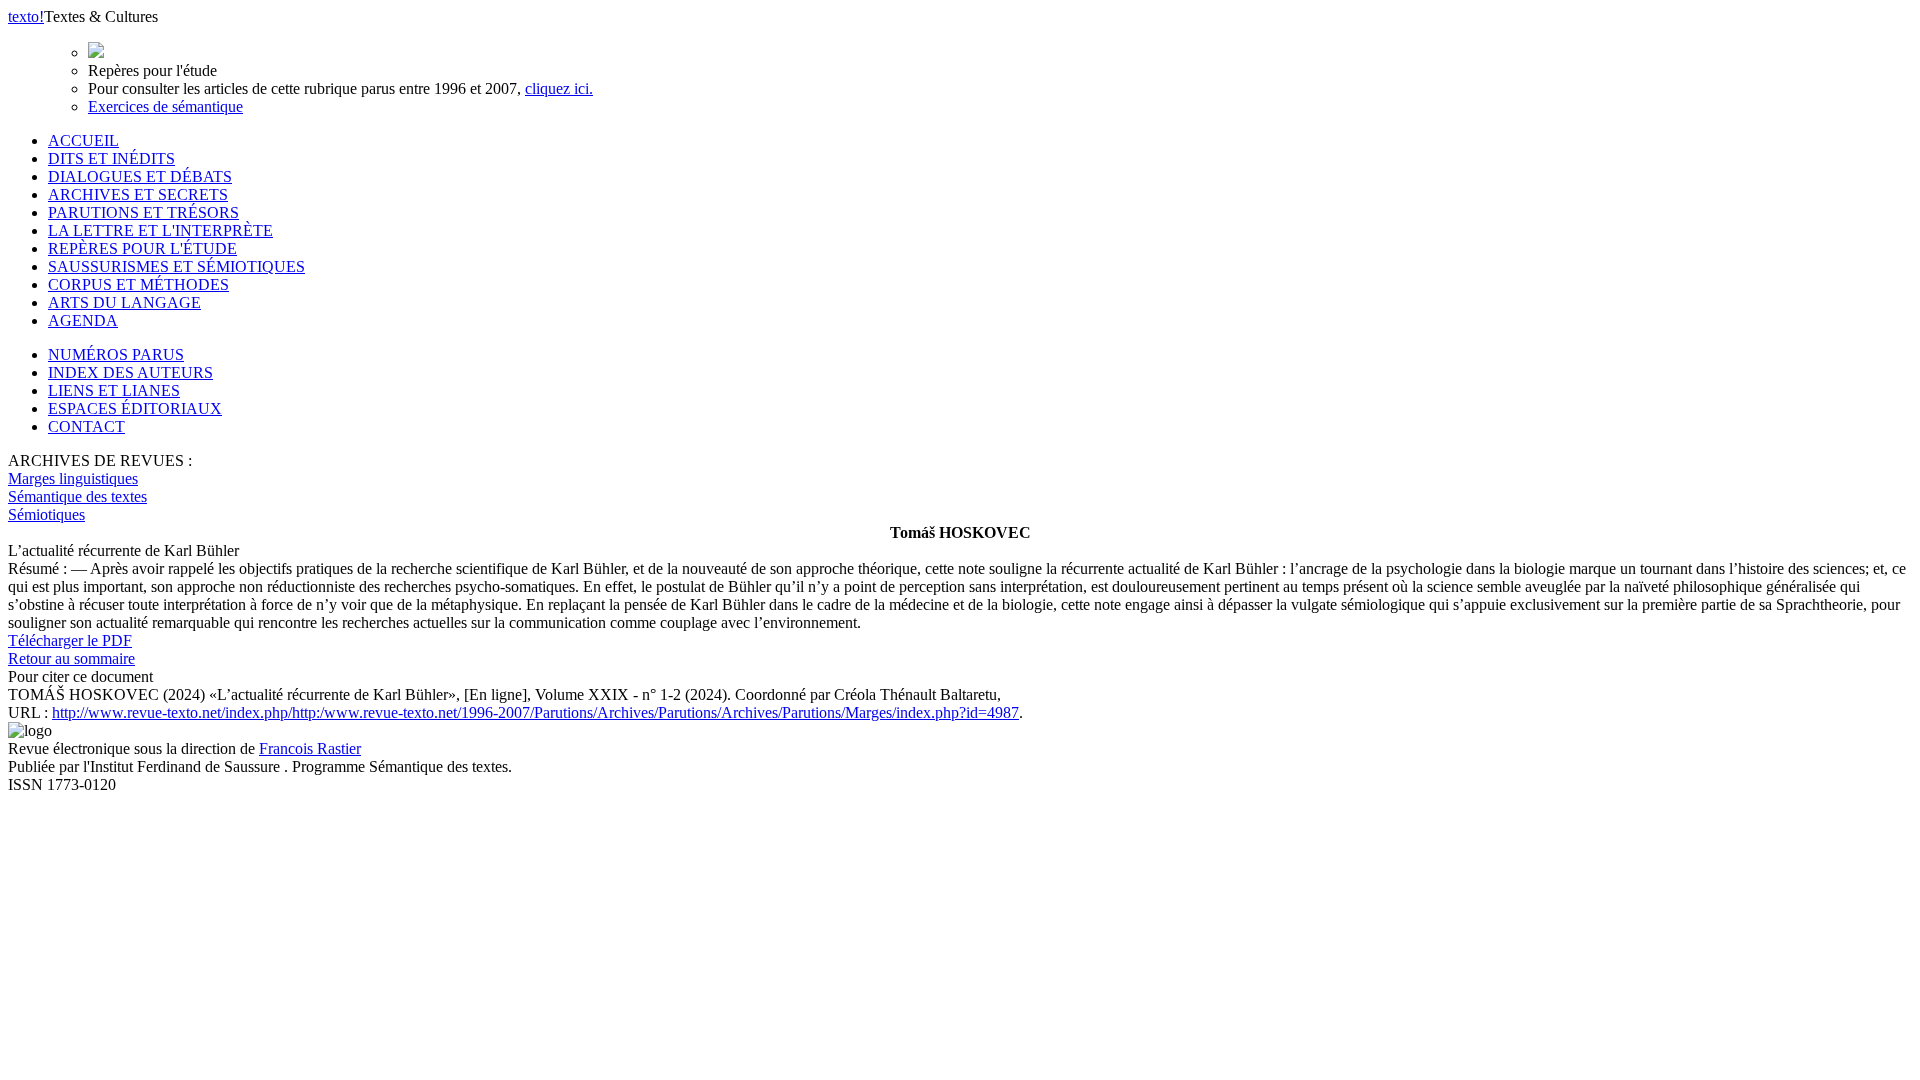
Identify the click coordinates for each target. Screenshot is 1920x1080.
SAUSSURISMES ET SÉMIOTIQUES (176, 266)
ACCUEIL (83, 140)
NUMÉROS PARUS (116, 354)
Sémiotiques (46, 514)
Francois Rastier (310, 748)
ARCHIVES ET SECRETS (138, 194)
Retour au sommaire (71, 658)
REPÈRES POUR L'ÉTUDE (142, 248)
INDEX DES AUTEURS (130, 372)
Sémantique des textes (77, 496)
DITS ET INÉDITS (111, 158)
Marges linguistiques (73, 478)
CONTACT (86, 426)
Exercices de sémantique (165, 106)
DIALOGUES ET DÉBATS (140, 176)
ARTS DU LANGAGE (124, 302)
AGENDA (83, 320)
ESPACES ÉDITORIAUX (135, 408)
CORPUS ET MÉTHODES (138, 284)
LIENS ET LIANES (114, 390)
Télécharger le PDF (70, 640)
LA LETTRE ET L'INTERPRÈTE (160, 230)
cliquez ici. (559, 88)
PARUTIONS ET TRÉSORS (143, 212)
